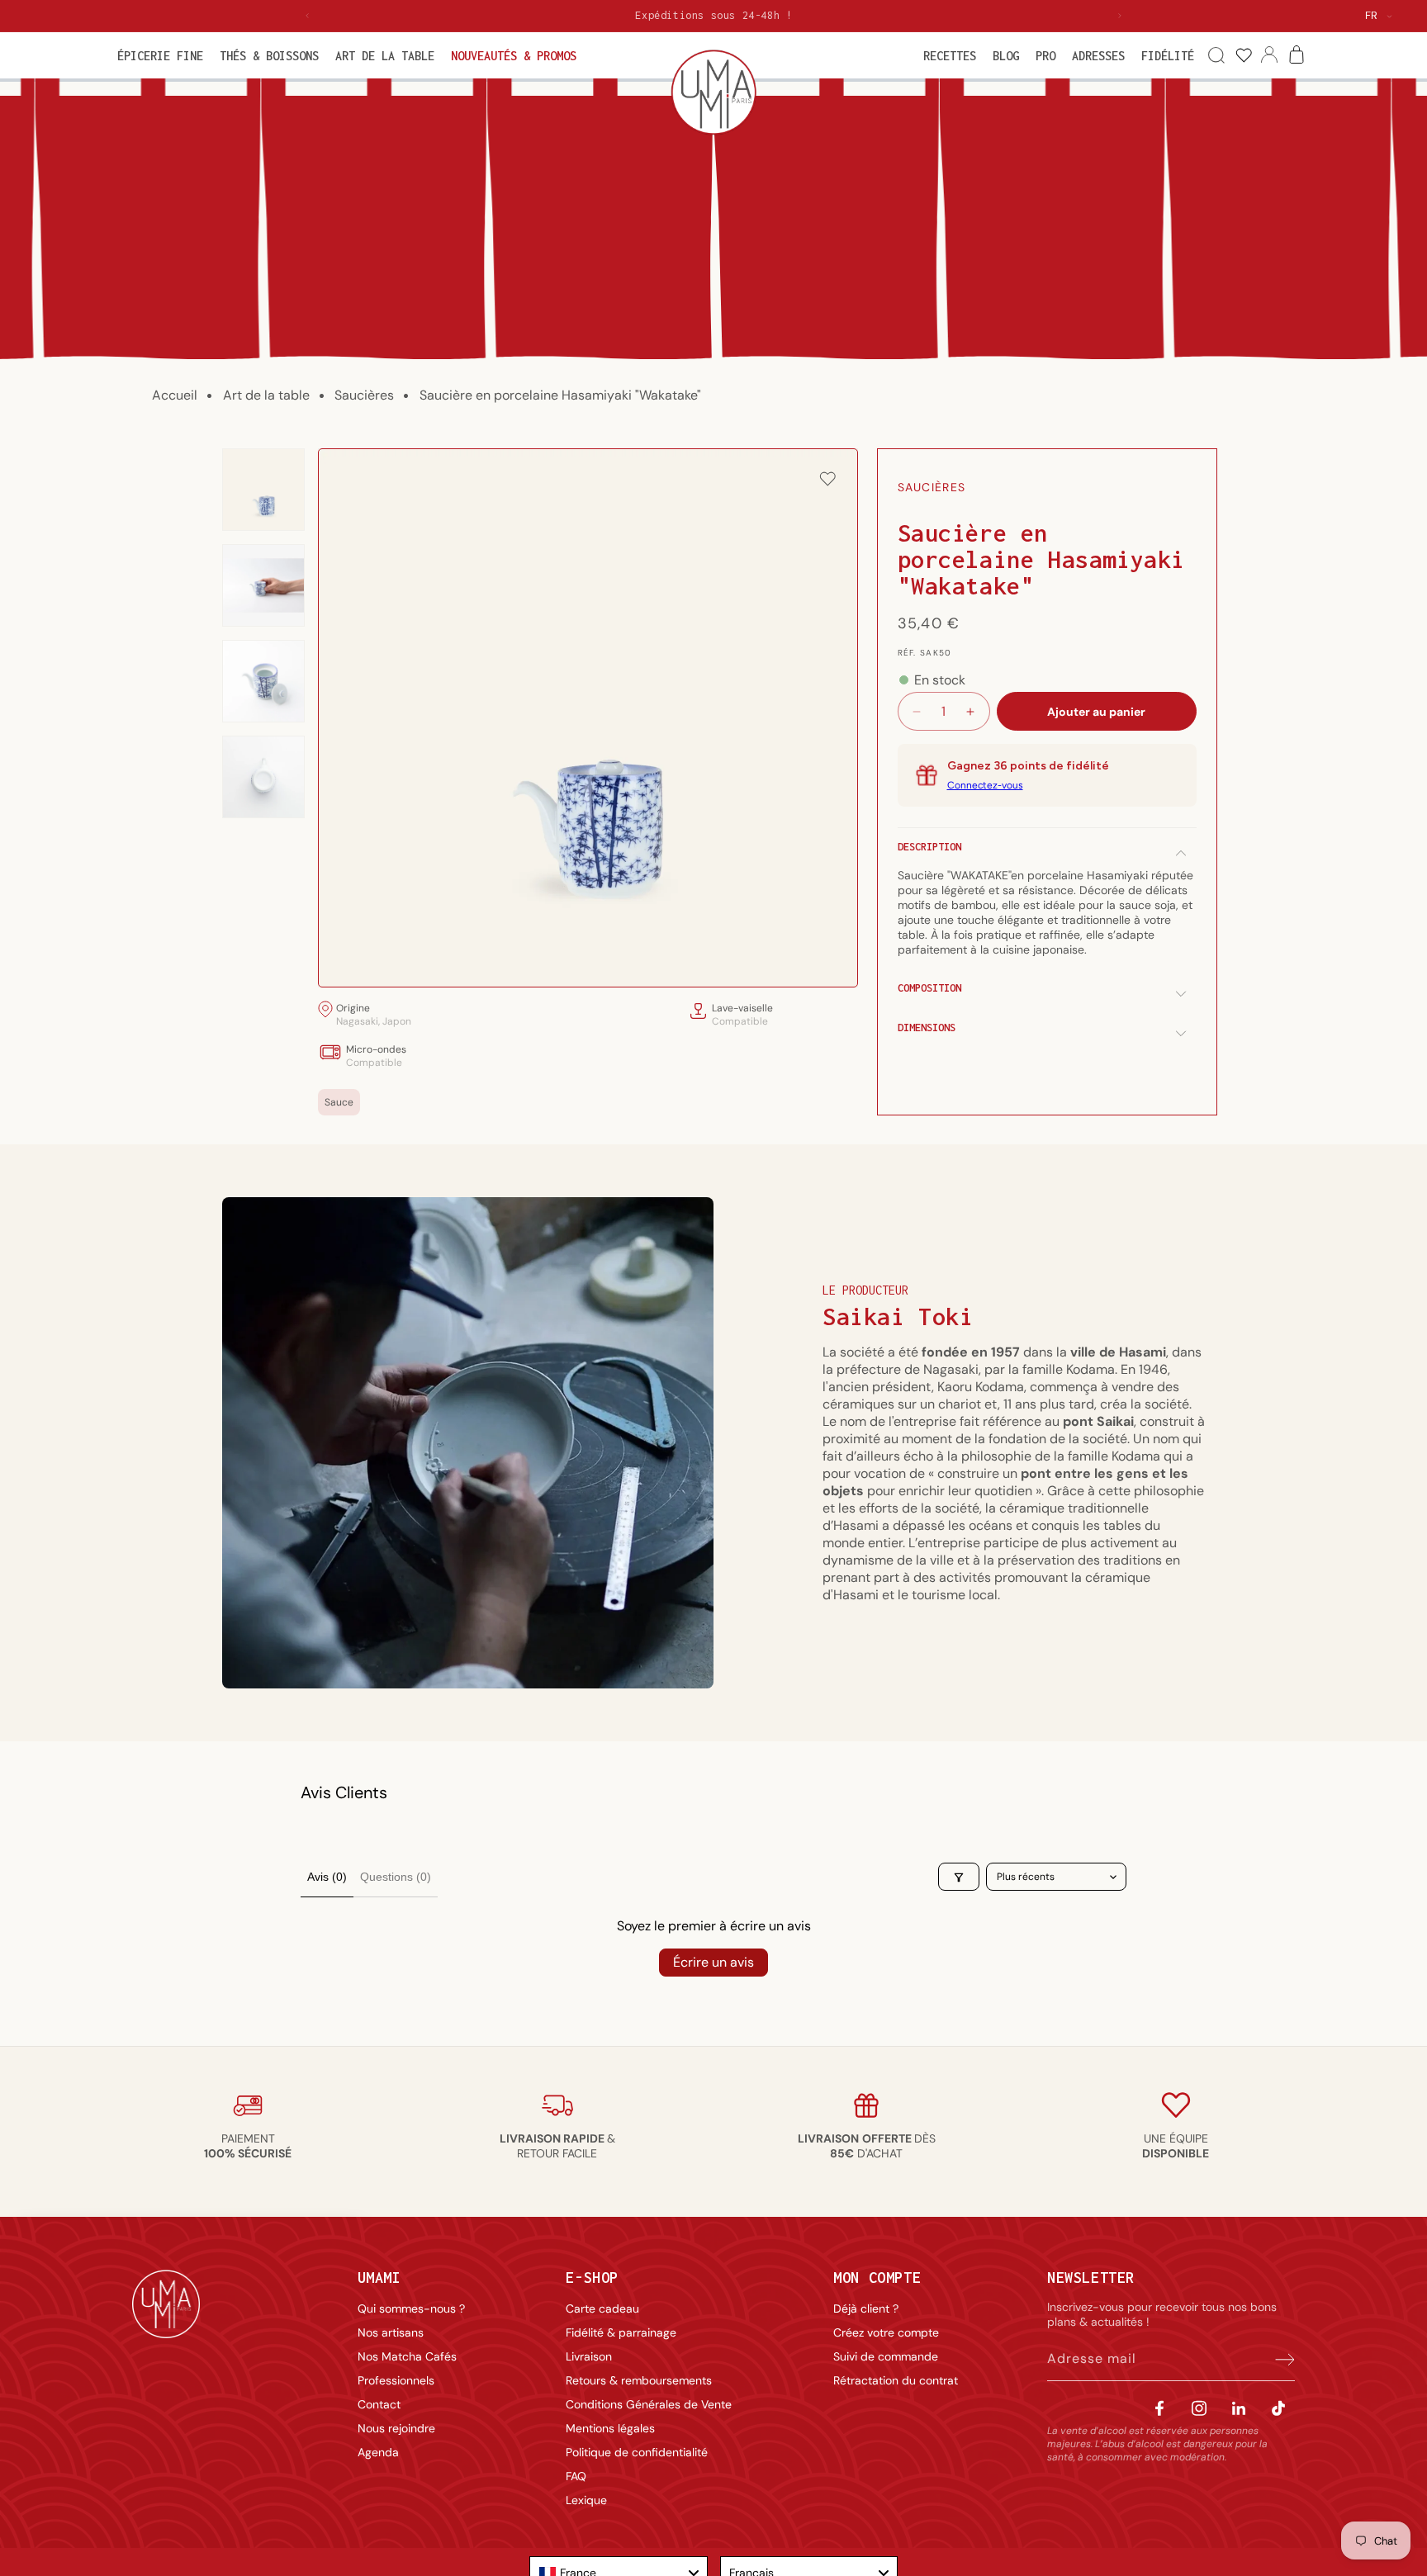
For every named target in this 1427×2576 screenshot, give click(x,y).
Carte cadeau (602, 2308)
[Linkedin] (1239, 2408)
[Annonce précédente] (307, 16)
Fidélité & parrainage (621, 2332)
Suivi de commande (886, 2356)
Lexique (586, 2500)
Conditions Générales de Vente (649, 2404)
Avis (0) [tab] (327, 1877)
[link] (1243, 56)
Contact (379, 2404)
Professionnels (396, 2380)
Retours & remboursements (639, 2380)
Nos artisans (391, 2332)
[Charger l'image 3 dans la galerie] (263, 681)
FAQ (576, 2476)
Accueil (175, 395)
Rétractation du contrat (896, 2380)
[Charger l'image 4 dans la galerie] (263, 777)
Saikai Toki (898, 1316)
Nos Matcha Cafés (407, 2356)
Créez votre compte (886, 2332)
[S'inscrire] (1277, 2359)
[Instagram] (1199, 2408)
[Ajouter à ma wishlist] (827, 480)
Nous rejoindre (396, 2428)
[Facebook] (1159, 2408)
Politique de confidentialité (637, 2452)
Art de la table (266, 395)
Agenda (378, 2452)
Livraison (589, 2356)
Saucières (364, 395)
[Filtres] (959, 1878)
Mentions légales (610, 2428)
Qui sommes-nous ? (411, 2308)
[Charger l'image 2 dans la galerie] (263, 585)
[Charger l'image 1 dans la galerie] (263, 490)
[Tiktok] (1278, 2408)
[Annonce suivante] (1120, 16)
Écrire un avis (713, 1962)
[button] (160, 56)
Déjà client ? (866, 2308)
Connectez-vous (985, 785)
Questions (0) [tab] (396, 1877)
